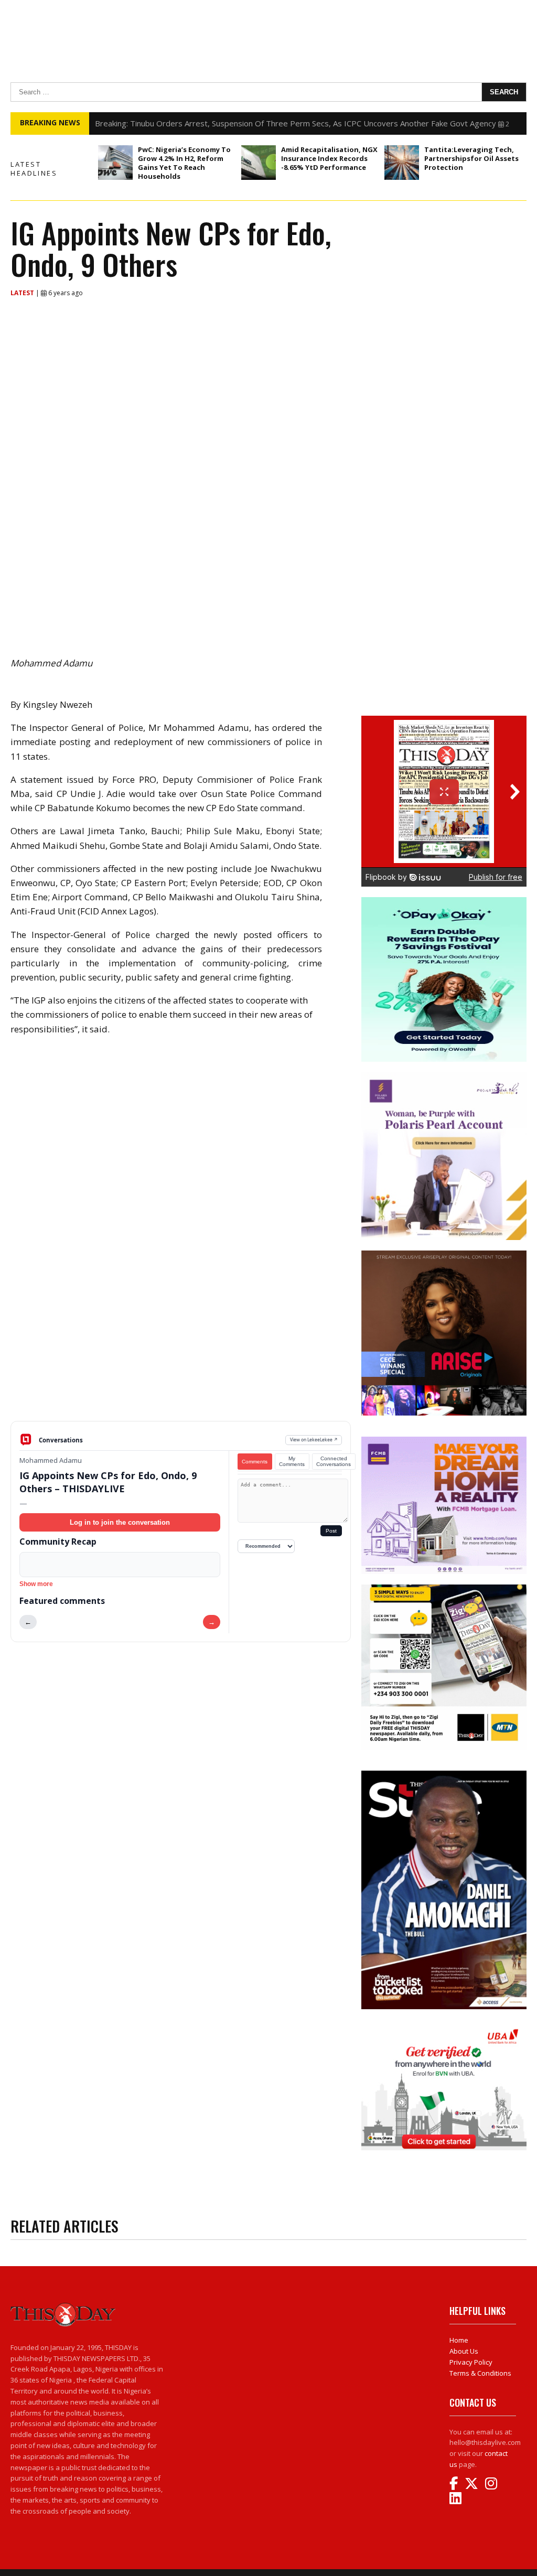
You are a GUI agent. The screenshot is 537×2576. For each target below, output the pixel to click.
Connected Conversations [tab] (334, 1461)
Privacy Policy (471, 2362)
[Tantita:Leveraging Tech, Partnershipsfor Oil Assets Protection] (402, 163)
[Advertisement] (181, 1339)
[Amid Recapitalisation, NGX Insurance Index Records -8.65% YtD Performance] (259, 163)
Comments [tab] (255, 1462)
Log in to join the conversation (120, 1522)
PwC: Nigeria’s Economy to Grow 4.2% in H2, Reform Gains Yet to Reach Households (184, 163)
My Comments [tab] (292, 1461)
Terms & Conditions (480, 2373)
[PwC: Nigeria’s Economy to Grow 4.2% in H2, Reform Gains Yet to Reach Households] (115, 163)
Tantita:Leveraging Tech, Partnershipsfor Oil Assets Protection (471, 158)
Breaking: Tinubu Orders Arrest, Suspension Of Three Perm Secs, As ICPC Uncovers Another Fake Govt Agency (296, 123)
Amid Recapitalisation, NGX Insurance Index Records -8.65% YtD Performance (329, 158)
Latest (23, 293)
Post (331, 1531)
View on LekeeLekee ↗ (314, 1440)
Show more (36, 1584)
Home (459, 2340)
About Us (464, 2351)
